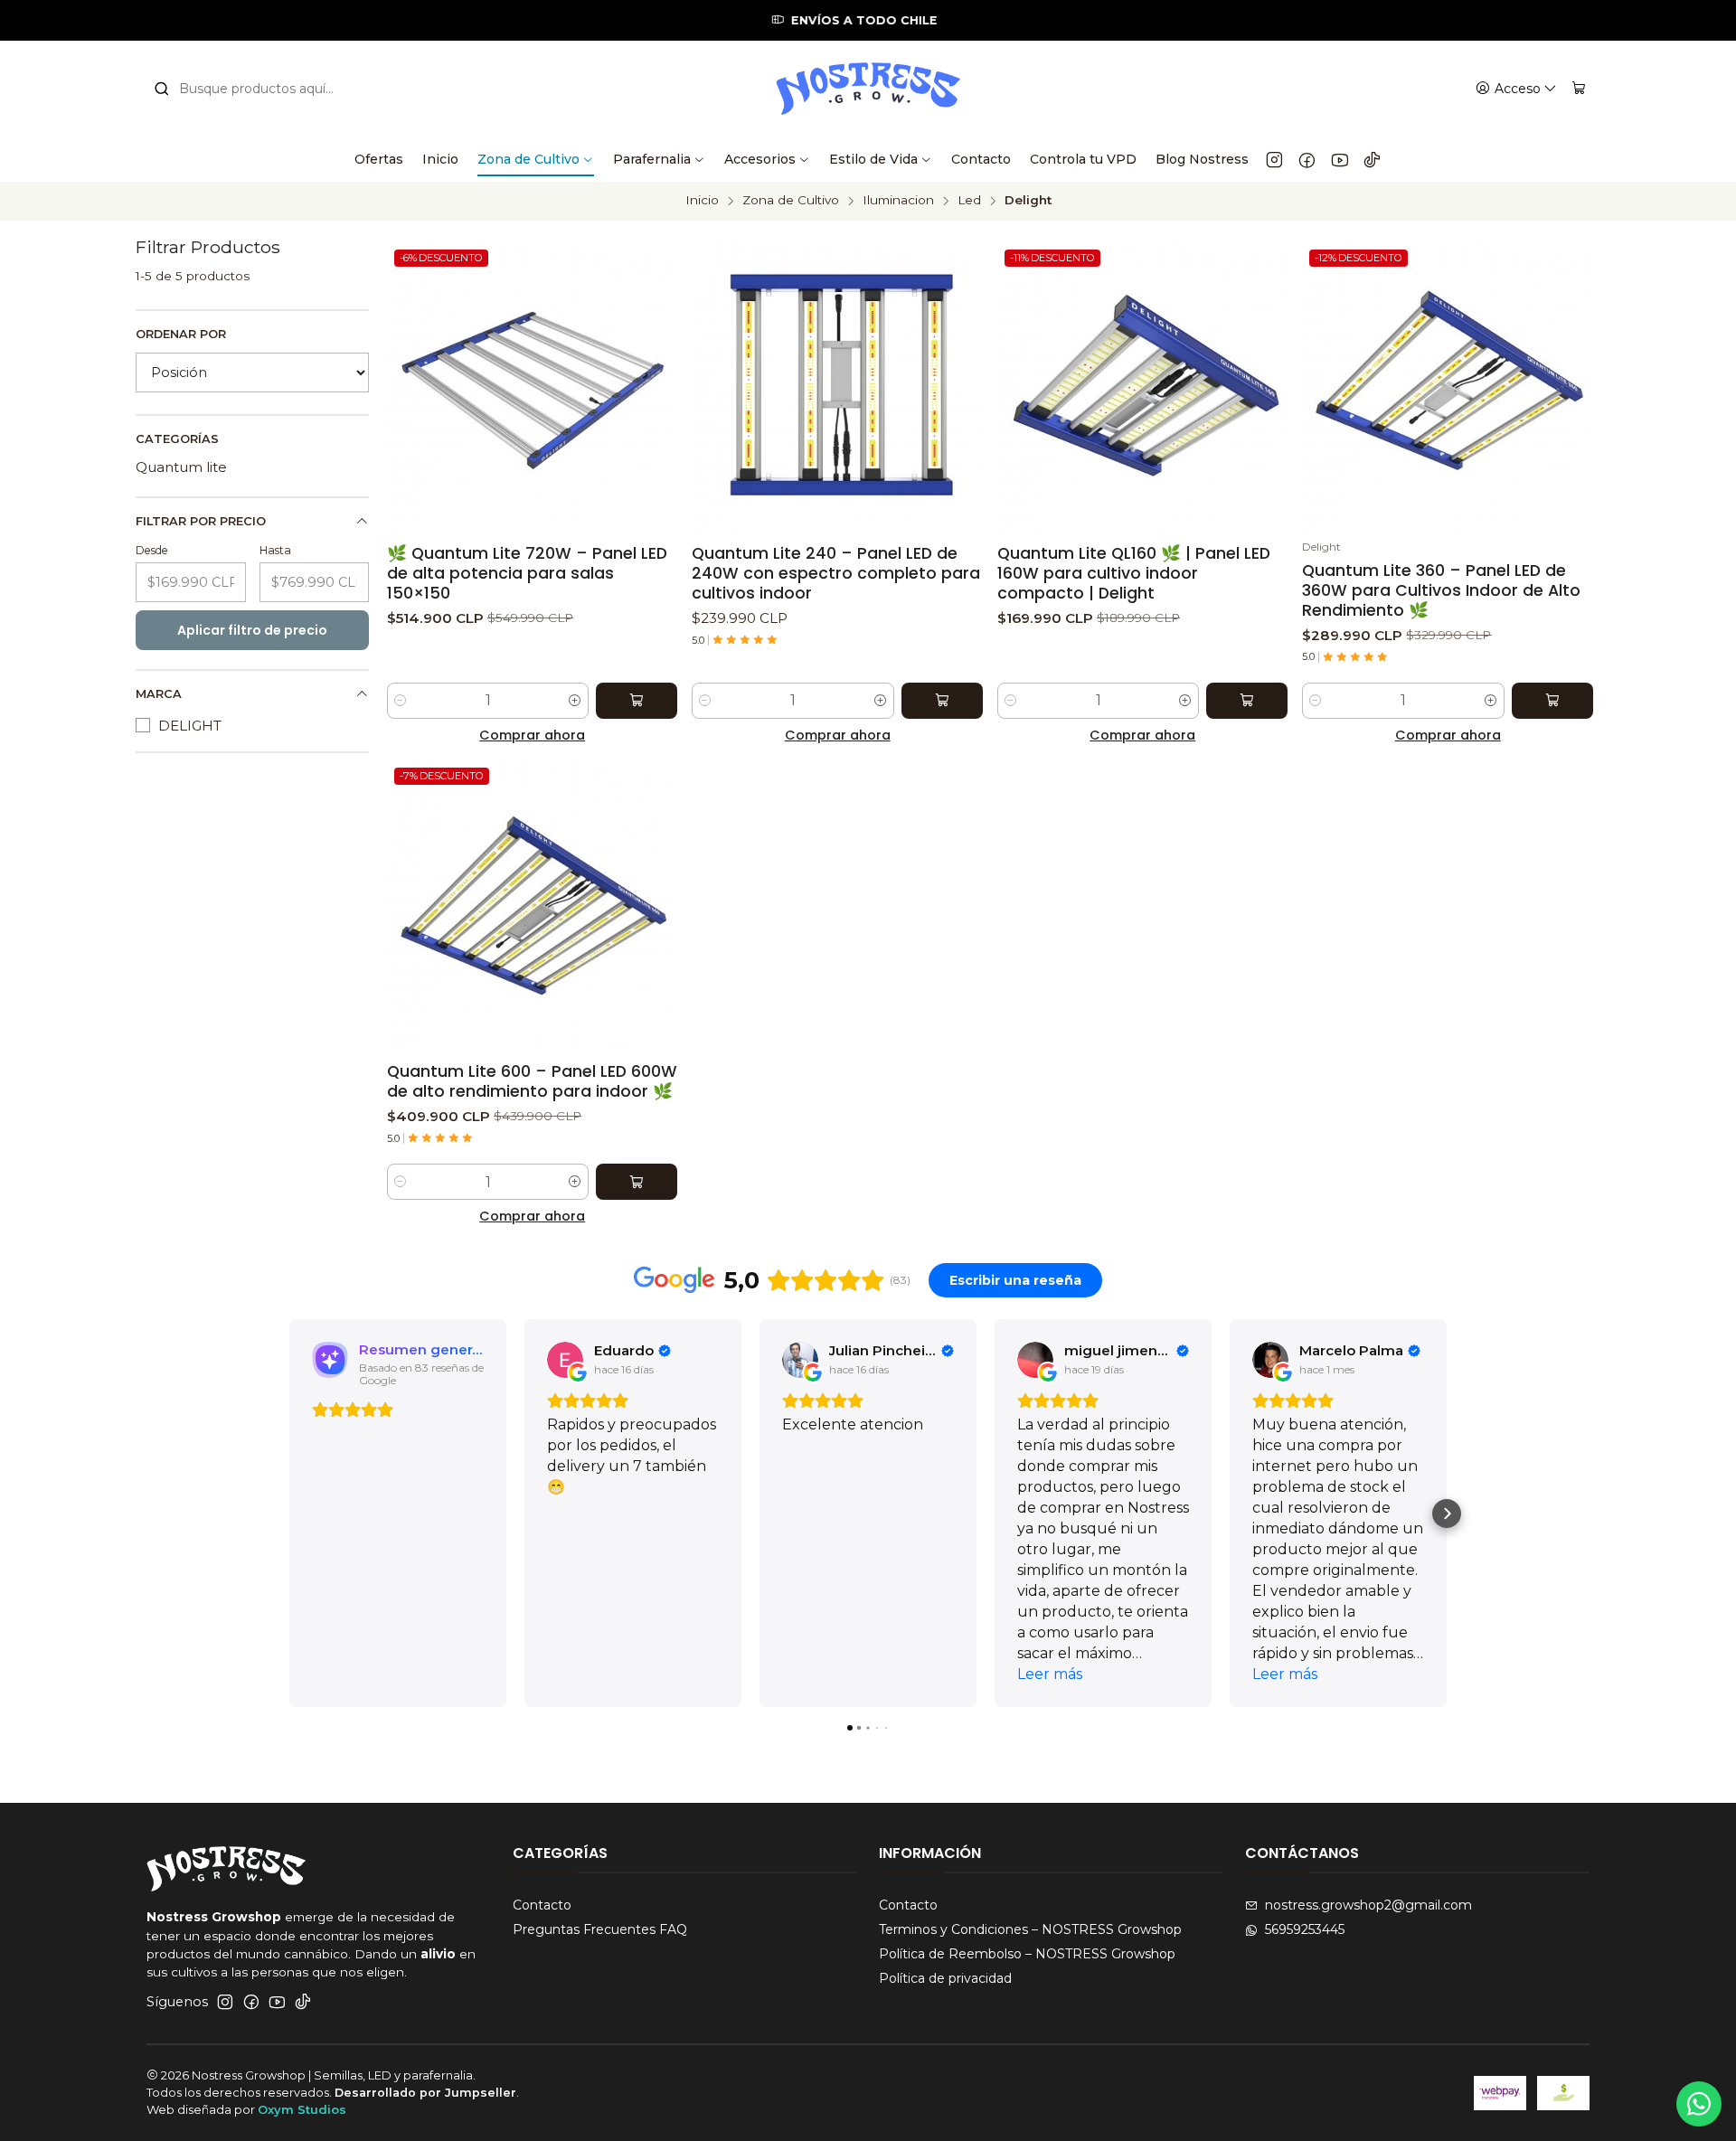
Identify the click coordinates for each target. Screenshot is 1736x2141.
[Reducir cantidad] (401, 701)
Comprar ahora (532, 735)
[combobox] (255, 89)
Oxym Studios (302, 2109)
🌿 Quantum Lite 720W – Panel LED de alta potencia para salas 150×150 (527, 573)
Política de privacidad (945, 1978)
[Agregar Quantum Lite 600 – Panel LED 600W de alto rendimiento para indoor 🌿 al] (637, 1182)
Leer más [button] (1050, 1674)
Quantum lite (181, 467)
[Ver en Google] (565, 1360)
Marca (159, 694)
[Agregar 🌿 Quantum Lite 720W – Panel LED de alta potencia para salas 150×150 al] (637, 701)
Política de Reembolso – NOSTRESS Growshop (1027, 1954)
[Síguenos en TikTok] (1372, 159)
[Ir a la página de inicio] (868, 89)
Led (969, 201)
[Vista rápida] (663, 383)
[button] (289, 1514)
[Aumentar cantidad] (575, 701)
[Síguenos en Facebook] (1307, 159)
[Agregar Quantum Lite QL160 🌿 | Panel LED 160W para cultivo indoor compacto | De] (1247, 701)
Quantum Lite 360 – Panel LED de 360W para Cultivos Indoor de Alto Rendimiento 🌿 (1441, 590)
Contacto (542, 1905)
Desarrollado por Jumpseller (425, 2093)
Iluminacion (898, 201)
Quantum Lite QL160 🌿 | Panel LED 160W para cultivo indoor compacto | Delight (1134, 573)
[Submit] (162, 89)
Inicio (702, 201)
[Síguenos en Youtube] (1340, 159)
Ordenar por (181, 334)
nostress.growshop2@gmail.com (1368, 1905)
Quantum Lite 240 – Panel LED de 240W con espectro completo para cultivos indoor (836, 573)
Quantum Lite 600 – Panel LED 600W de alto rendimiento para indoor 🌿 (532, 1081)
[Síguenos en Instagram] (1274, 159)
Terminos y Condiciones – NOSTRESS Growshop (1030, 1929)
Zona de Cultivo (791, 201)
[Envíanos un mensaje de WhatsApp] (1699, 2104)
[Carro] (1579, 89)
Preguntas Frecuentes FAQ (600, 1929)
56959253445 (1305, 1929)
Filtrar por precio (201, 521)
